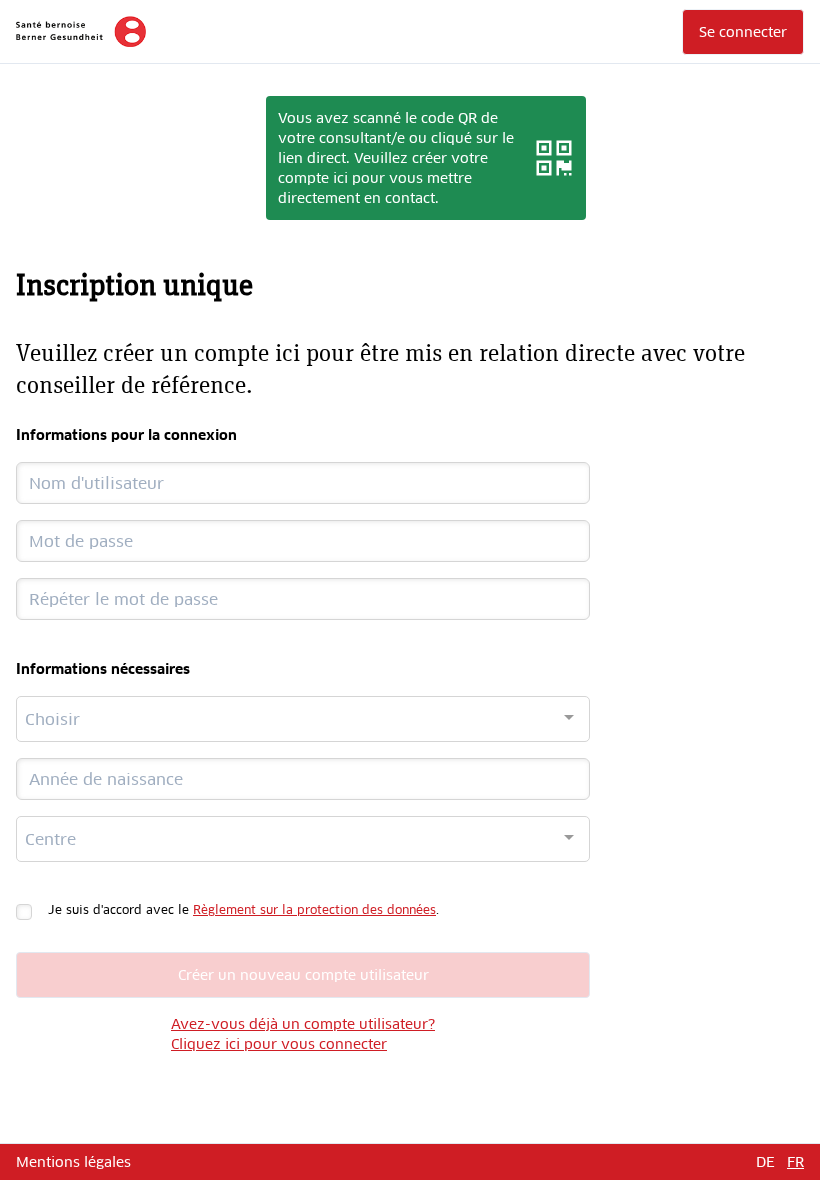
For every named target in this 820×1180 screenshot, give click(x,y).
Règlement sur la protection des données (314, 910)
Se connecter (743, 32)
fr (795, 1162)
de (765, 1162)
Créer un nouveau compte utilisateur (303, 975)
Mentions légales (73, 1162)
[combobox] (303, 719)
